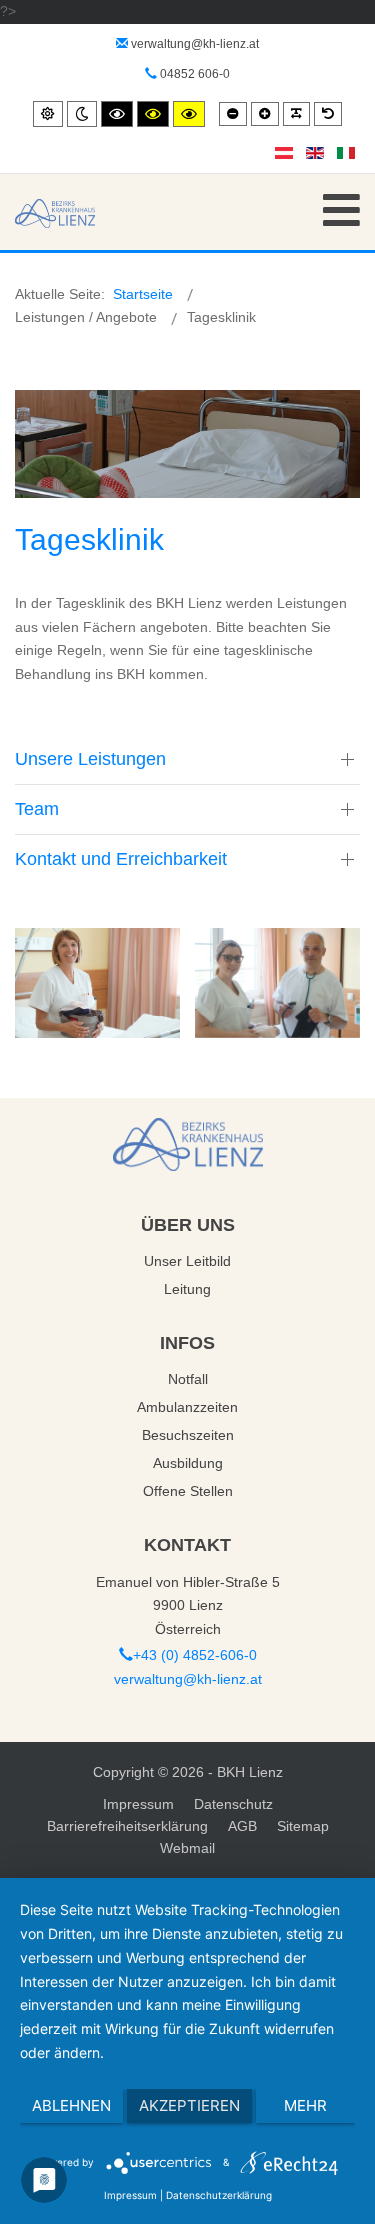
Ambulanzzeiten (187, 1407)
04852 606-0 (193, 74)
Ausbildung (188, 1463)
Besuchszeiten (188, 1435)
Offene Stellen (188, 1491)
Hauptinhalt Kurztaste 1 (74, 11)
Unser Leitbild (187, 1261)
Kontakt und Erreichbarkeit (121, 859)
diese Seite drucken (275, 362)
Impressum (138, 1804)
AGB (242, 1826)
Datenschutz (233, 1804)
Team (37, 809)
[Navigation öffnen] (341, 211)
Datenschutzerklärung (219, 2195)
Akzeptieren (189, 2105)
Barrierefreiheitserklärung (127, 1826)
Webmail (187, 1848)
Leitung (187, 1289)
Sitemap (303, 1826)
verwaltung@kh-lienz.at (195, 44)
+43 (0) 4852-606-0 (195, 1655)
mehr (305, 2105)
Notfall (188, 1379)
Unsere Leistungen (90, 759)
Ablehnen (71, 2105)
